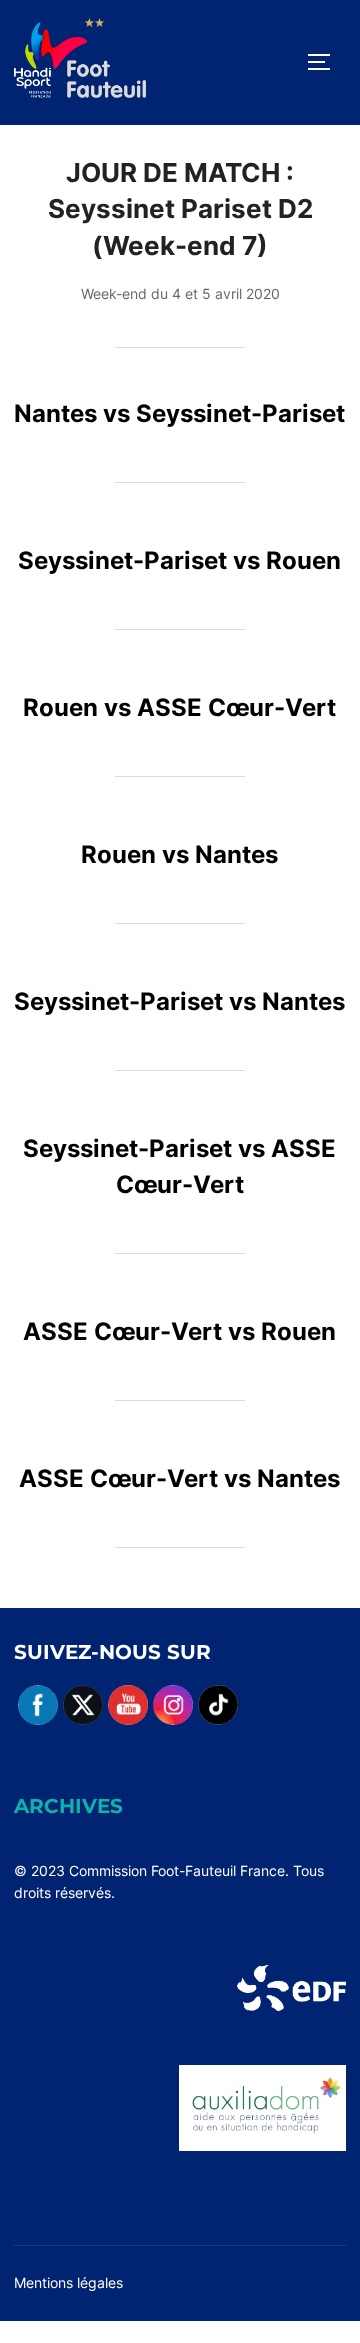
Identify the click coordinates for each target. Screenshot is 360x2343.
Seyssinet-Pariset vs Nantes (179, 1001)
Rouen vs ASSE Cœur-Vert (179, 707)
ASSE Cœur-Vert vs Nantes (179, 1478)
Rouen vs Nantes (179, 854)
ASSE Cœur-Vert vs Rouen (179, 1331)
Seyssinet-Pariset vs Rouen (179, 560)
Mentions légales (68, 2282)
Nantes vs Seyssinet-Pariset (179, 413)
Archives (68, 1806)
